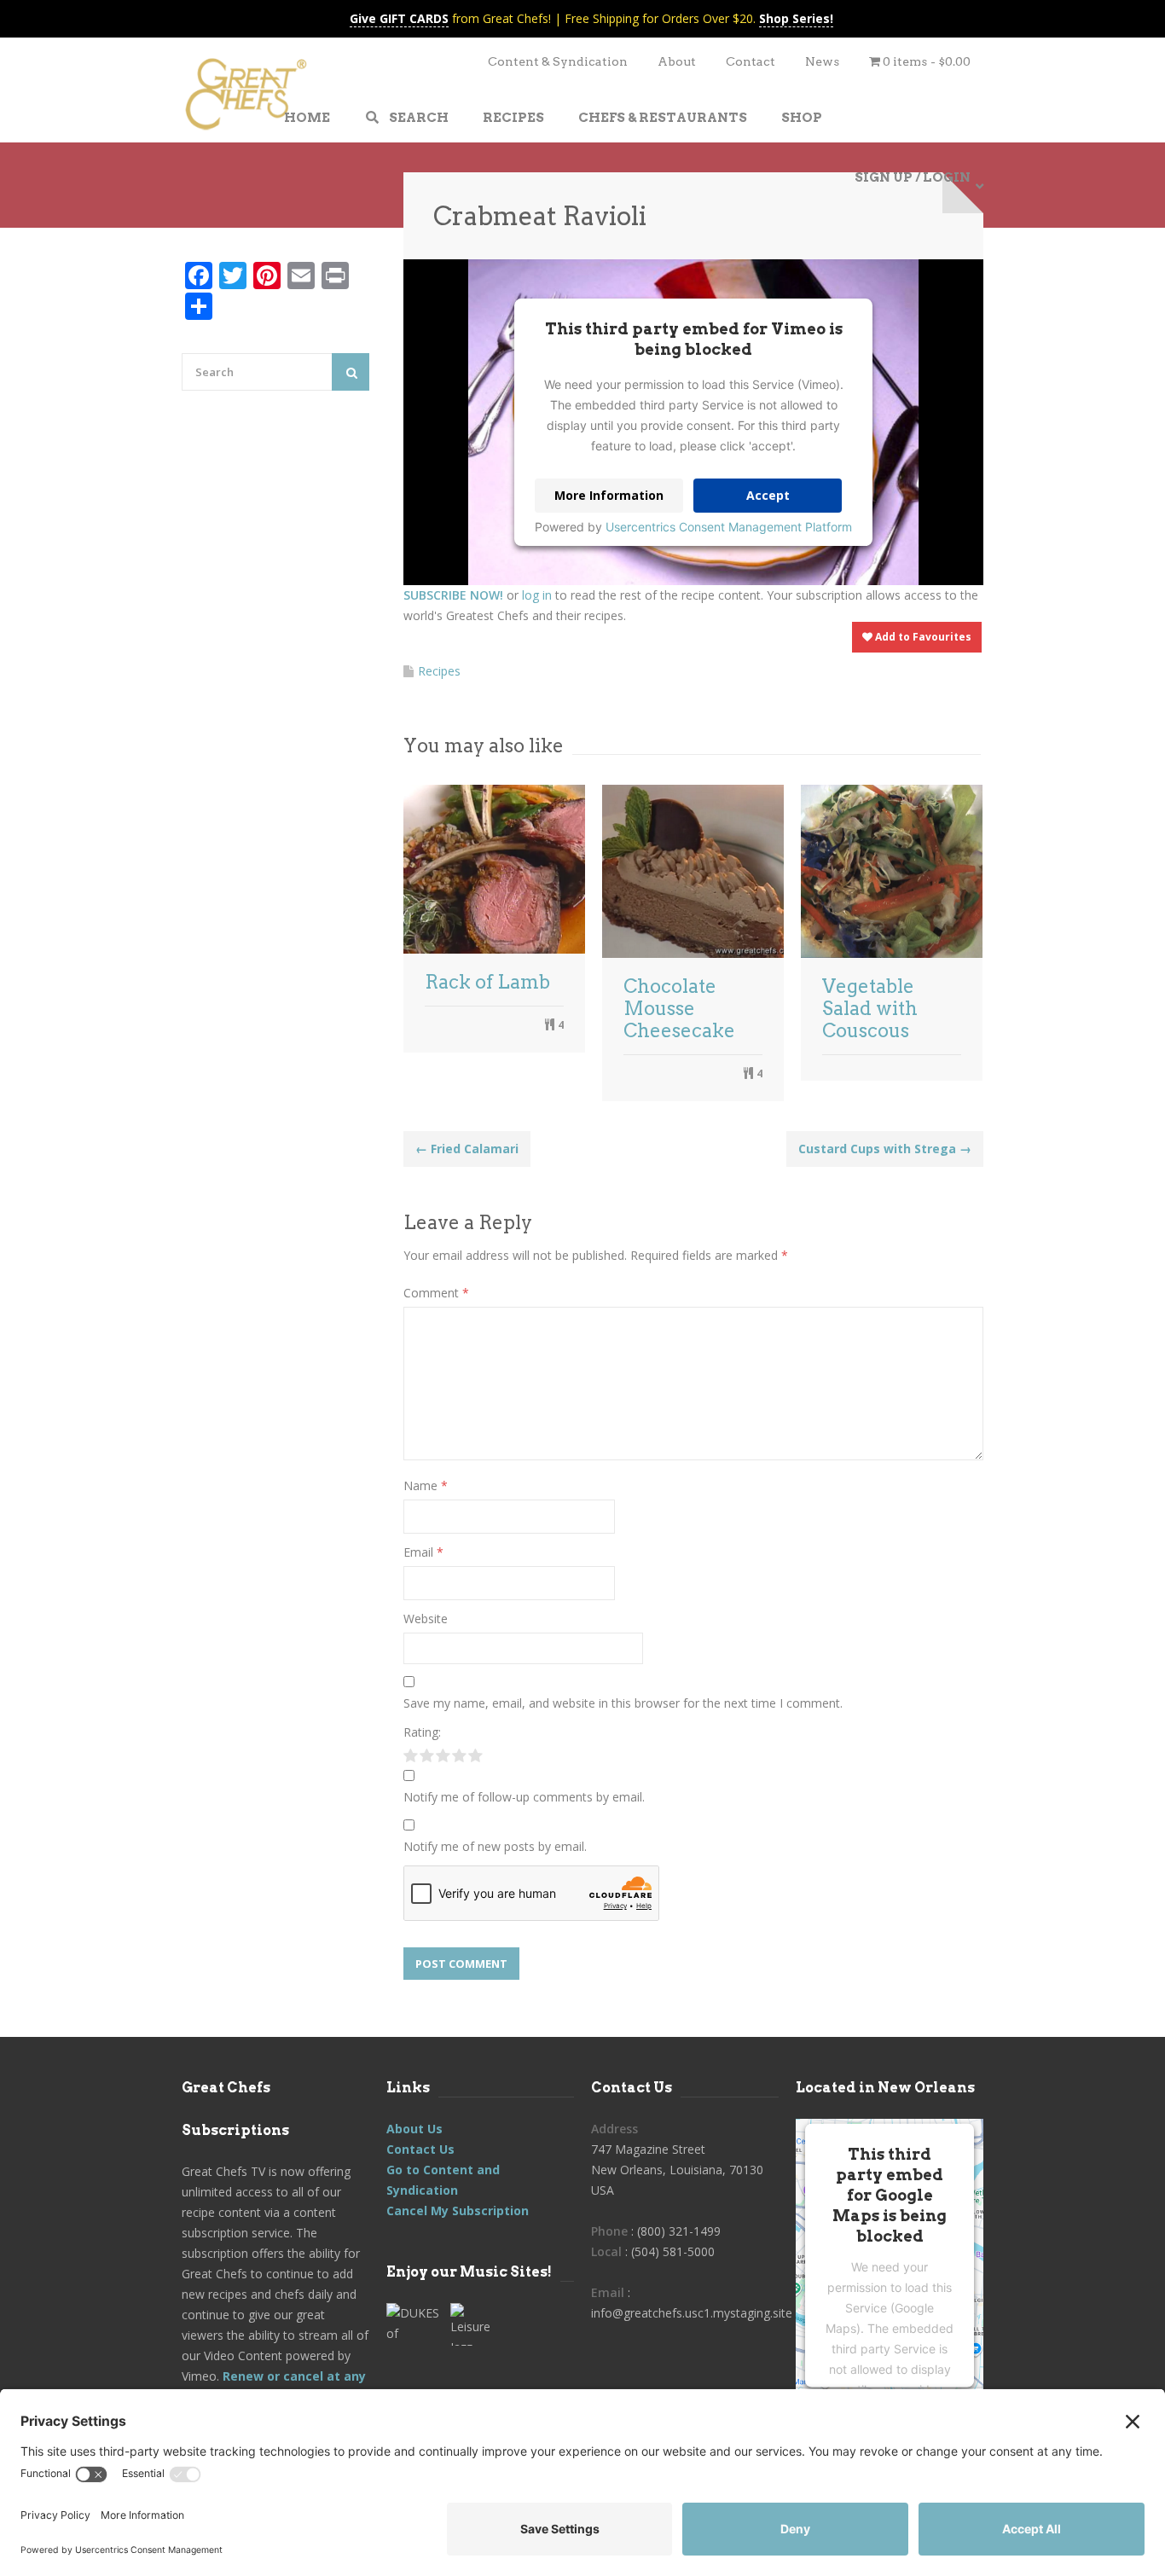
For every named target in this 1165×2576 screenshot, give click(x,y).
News (822, 61)
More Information (609, 495)
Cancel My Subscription (458, 2210)
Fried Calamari (467, 1149)
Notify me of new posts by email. (495, 1846)
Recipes (439, 671)
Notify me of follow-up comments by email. (524, 1797)
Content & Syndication (558, 61)
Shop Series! (796, 18)
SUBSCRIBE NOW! (453, 595)
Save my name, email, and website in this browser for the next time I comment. (623, 1703)
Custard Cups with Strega (885, 1149)
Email (423, 1552)
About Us (414, 2129)
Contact (751, 61)
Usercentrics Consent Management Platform (729, 527)
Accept (768, 495)
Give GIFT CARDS (399, 18)
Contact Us (420, 2149)
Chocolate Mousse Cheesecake (679, 1008)
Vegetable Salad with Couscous (870, 1008)
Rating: (422, 1732)
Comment (436, 1293)
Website (426, 1619)
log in (537, 595)
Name (426, 1485)
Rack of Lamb (487, 982)
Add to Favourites (922, 637)
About (677, 61)
